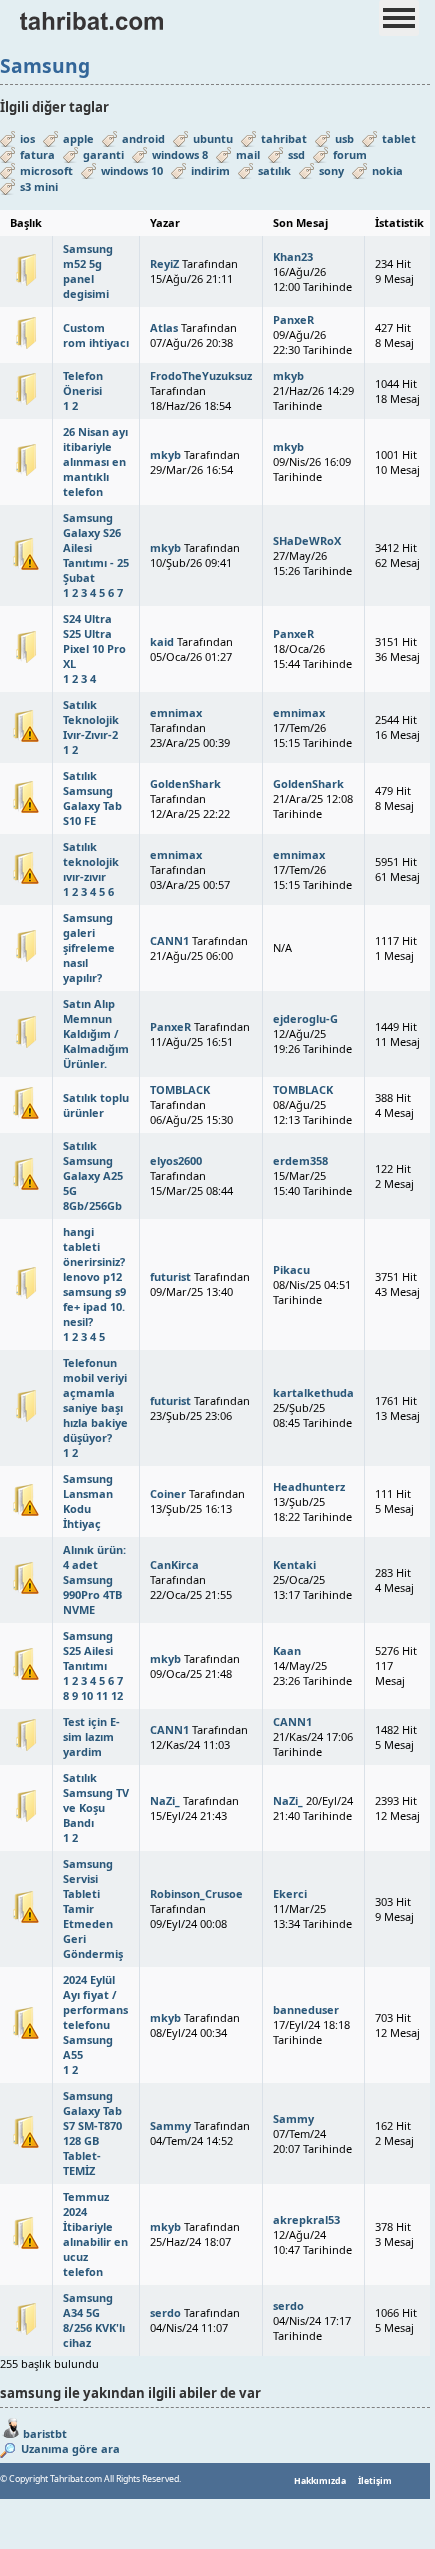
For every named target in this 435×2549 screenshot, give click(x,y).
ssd (296, 154)
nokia (387, 170)
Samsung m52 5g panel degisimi (88, 271)
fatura (37, 154)
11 (102, 1695)
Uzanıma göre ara (69, 2448)
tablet (399, 138)
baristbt (45, 2433)
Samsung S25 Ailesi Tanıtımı (88, 1650)
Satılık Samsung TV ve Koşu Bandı (96, 1800)
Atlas (164, 327)
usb (344, 138)
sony (331, 170)
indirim (210, 170)
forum (350, 154)
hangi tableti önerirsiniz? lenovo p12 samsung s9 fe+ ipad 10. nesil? (94, 1276)
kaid (162, 641)
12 (117, 1695)
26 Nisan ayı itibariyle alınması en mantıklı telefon (95, 461)
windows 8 (180, 154)
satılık (274, 170)
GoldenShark (185, 783)
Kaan (287, 1650)
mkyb (288, 375)
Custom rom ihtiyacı (96, 335)
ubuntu (213, 138)
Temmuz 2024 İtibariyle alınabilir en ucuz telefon (95, 2234)
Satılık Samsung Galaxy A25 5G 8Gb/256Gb (93, 1175)
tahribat (284, 138)
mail (248, 154)
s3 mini (39, 186)
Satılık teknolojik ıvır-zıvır (91, 861)
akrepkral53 (306, 2219)
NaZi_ (165, 1800)
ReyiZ (164, 263)
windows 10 (132, 170)
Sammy (170, 2125)
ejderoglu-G (305, 1018)
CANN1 (169, 940)
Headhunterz (309, 1486)
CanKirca (174, 1564)
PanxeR (293, 319)
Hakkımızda (320, 2481)
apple (78, 138)
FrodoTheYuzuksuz (201, 375)
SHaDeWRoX (307, 540)
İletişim (375, 2481)
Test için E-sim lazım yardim (91, 1736)
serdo (165, 2312)
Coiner (168, 1493)
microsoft (46, 170)
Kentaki (294, 1564)
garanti (103, 154)
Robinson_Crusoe (196, 1893)
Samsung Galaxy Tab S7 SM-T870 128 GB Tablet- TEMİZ (92, 2133)
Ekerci (290, 1893)
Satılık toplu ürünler (96, 1105)
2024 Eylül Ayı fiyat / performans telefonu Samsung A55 (95, 2017)
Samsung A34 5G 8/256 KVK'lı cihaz (94, 2320)
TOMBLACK (180, 1089)
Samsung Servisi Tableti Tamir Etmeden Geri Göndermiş (93, 1908)
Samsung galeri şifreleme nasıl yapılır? (89, 947)
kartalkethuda (313, 1392)
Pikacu (291, 1269)
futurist (170, 1276)
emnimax (176, 712)
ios (27, 138)
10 (87, 1695)
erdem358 (300, 1160)
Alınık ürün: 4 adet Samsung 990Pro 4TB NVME (94, 1579)
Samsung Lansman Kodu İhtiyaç (88, 1501)
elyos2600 (176, 1160)
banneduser (306, 2009)
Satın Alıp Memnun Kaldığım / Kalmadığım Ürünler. (96, 1033)
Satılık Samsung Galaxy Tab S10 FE (92, 798)
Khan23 (293, 256)
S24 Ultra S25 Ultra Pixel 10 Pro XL (94, 641)
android (143, 138)
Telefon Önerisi (83, 383)
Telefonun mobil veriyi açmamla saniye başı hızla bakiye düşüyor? (95, 1400)
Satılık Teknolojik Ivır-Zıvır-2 (91, 719)
